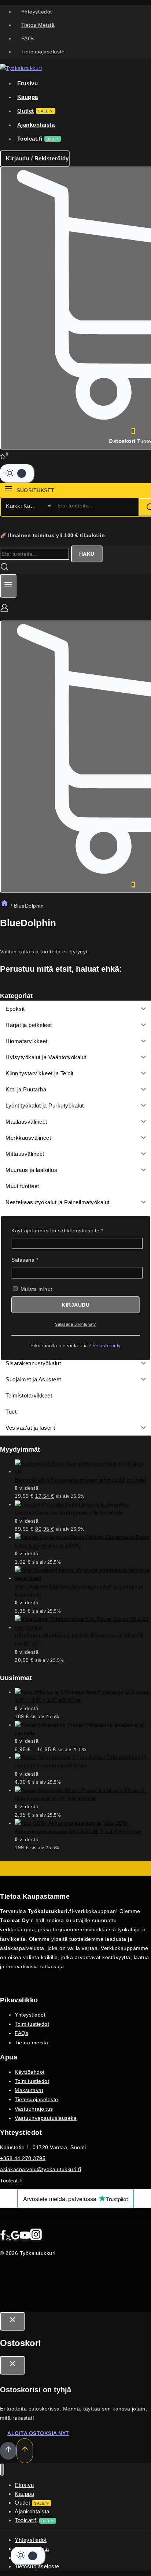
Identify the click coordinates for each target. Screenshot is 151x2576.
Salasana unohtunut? (75, 1324)
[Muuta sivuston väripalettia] (17, 473)
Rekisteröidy (107, 1346)
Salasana (37, 1259)
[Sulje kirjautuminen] (12, 2321)
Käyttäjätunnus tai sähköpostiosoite (69, 1230)
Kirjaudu (75, 1305)
